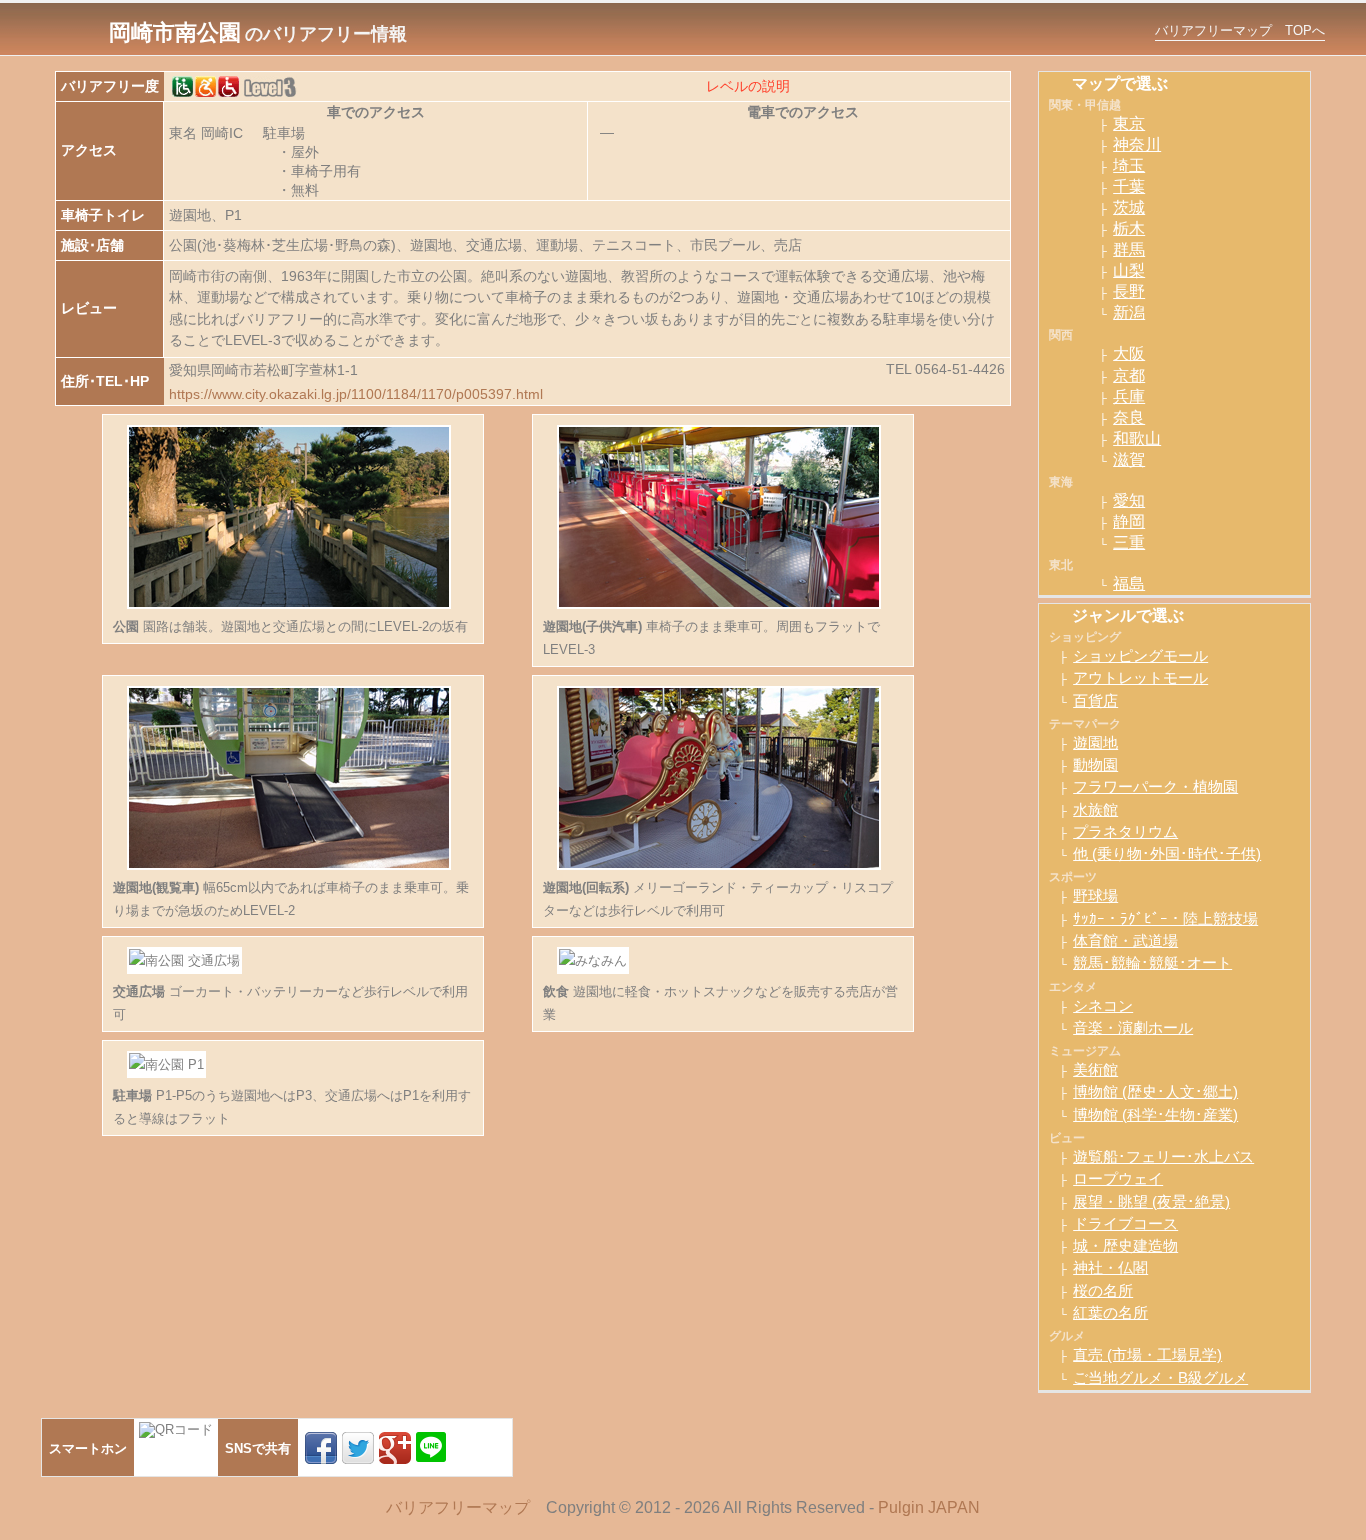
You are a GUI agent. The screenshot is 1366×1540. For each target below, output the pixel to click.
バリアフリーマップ (458, 1507)
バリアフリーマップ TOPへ (1240, 30)
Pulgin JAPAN (929, 1507)
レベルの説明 (748, 86)
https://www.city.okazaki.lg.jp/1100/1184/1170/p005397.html (356, 394)
